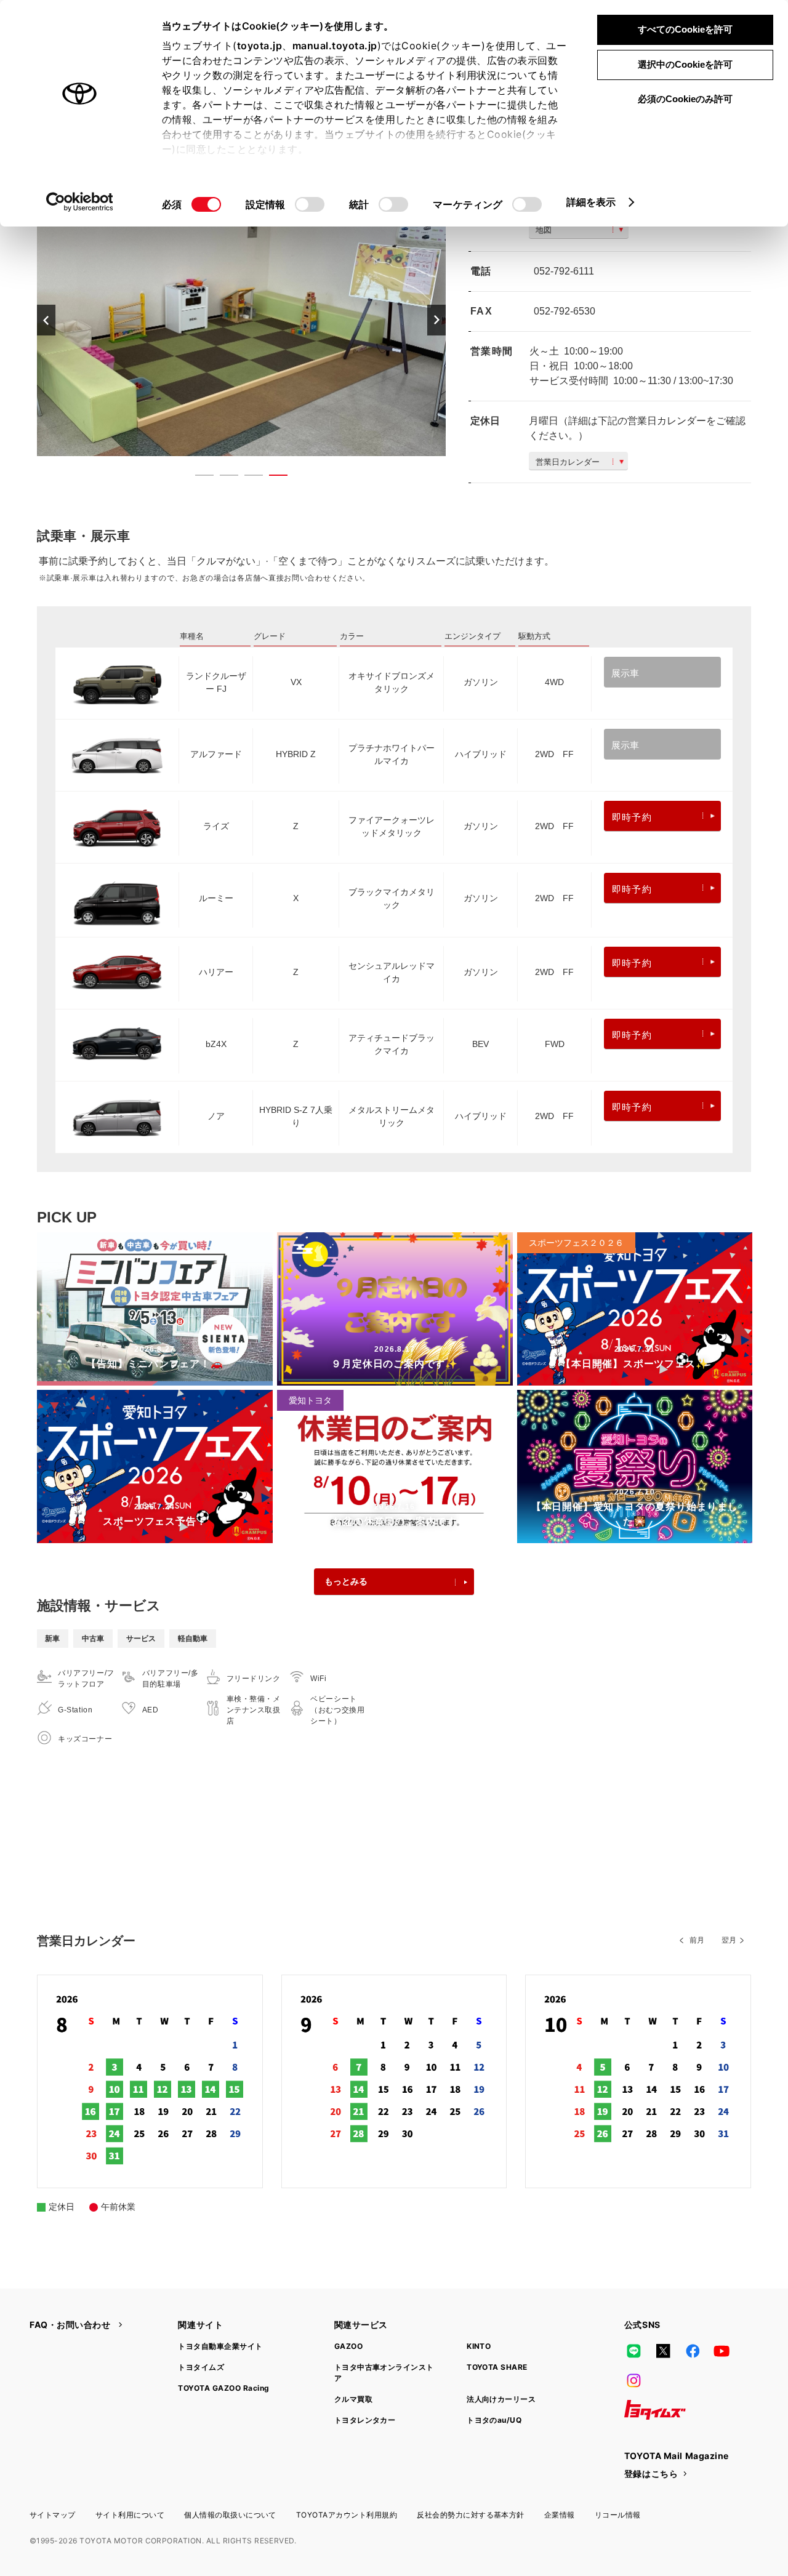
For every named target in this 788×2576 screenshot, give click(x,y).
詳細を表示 (591, 202)
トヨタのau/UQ (494, 2420)
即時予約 (632, 817)
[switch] (310, 204)
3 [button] (247, 478)
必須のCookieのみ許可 (685, 99)
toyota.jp (260, 46)
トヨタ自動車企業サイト (220, 2346)
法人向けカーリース (501, 2399)
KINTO (479, 2346)
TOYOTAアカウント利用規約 (347, 2515)
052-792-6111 (564, 271)
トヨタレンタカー (365, 2420)
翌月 (729, 1940)
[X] (663, 2351)
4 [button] (272, 478)
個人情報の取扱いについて (230, 2515)
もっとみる (346, 1581)
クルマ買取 (353, 2399)
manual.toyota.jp (335, 46)
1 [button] (198, 478)
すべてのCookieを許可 (685, 29)
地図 (544, 230)
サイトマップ (53, 2515)
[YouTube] (722, 2351)
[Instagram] (634, 2380)
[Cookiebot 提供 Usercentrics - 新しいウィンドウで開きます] (80, 202)
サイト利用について (130, 2515)
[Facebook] (693, 2351)
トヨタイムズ (201, 2367)
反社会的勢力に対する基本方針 (471, 2515)
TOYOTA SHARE (497, 2367)
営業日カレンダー (568, 462)
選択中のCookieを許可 (685, 64)
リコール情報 (618, 2515)
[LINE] (634, 2351)
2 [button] (223, 478)
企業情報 (560, 2515)
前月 (697, 1940)
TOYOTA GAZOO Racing (223, 2388)
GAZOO (348, 2346)
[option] (241, 320)
